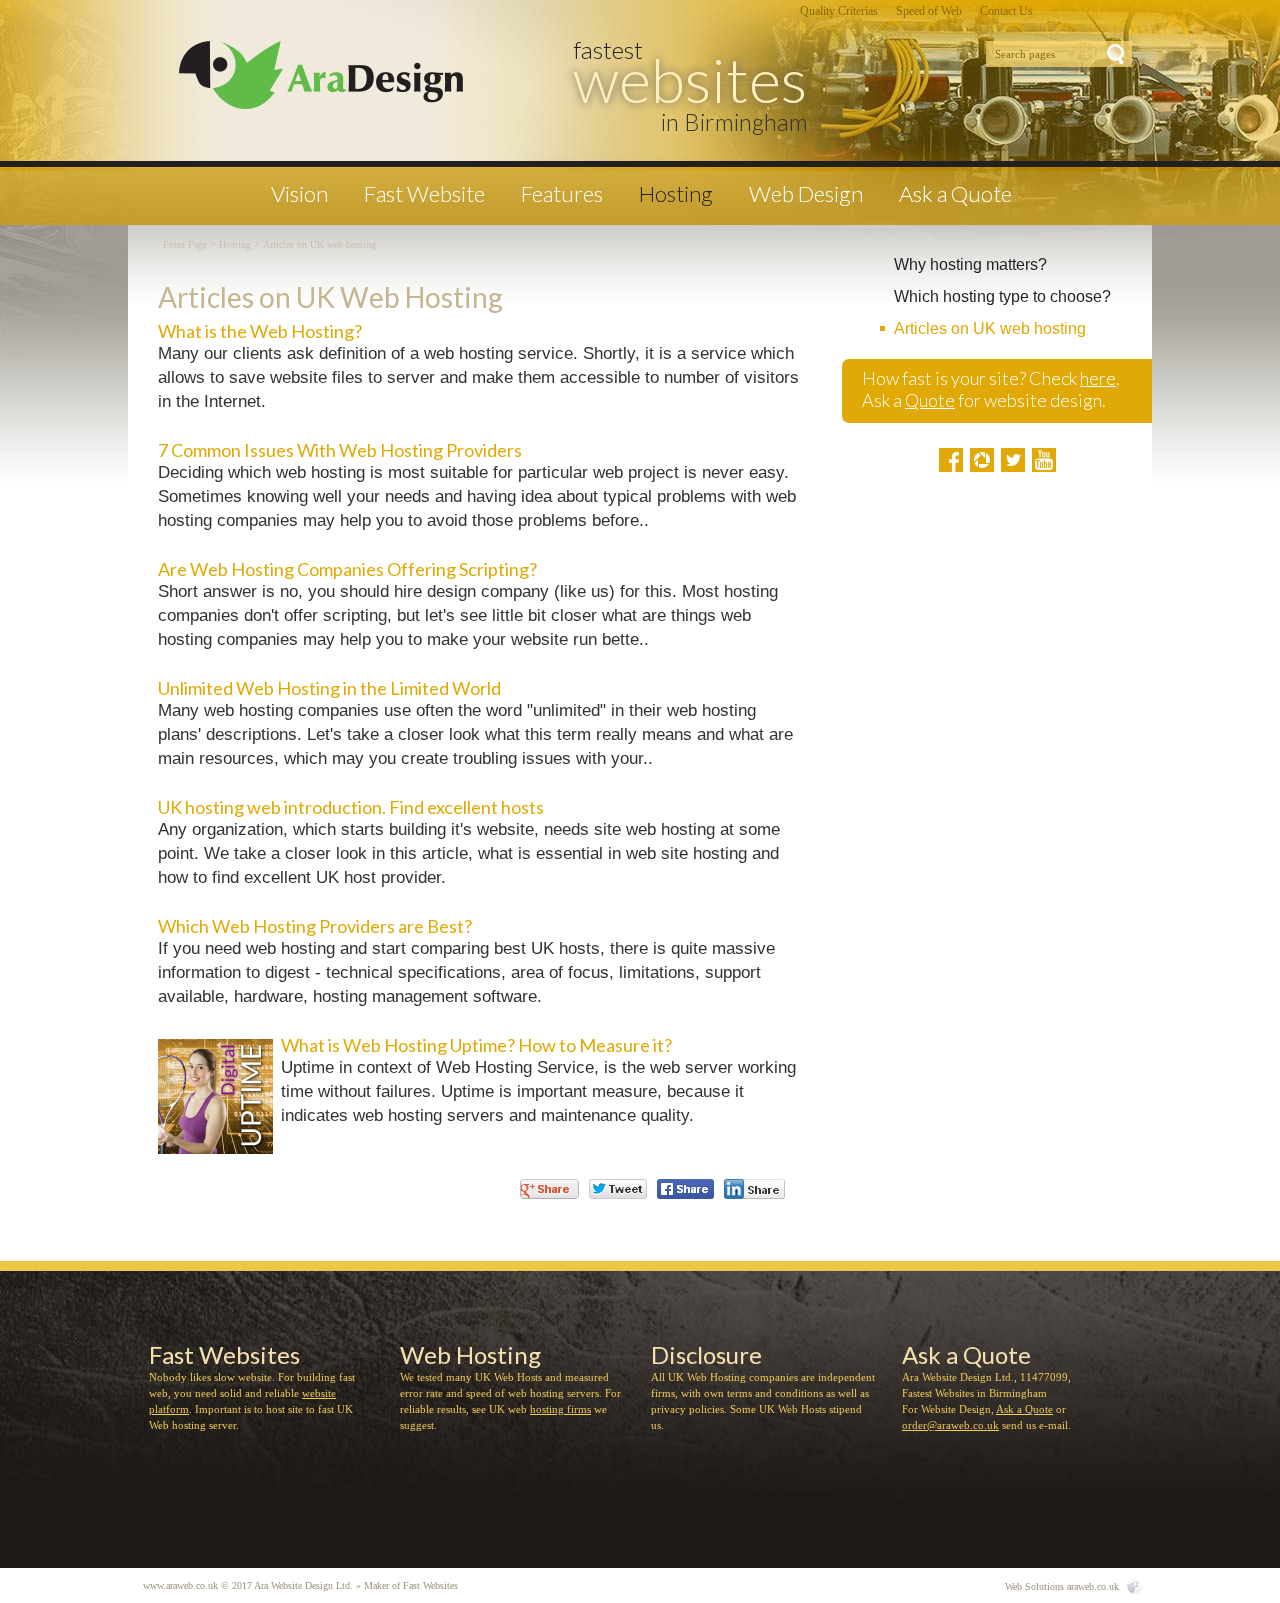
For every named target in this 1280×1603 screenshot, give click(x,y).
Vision (299, 194)
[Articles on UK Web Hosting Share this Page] (754, 1189)
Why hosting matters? (970, 264)
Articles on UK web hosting (990, 328)
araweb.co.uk (1093, 1586)
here (1098, 378)
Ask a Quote (955, 194)
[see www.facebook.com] (951, 460)
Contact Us (1006, 11)
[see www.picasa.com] (982, 460)
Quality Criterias (839, 11)
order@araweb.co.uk (950, 1425)
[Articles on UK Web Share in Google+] (549, 1189)
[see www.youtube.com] (1044, 460)
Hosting (676, 194)
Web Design (806, 194)
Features (562, 194)
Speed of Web (929, 11)
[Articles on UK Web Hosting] (315, 76)
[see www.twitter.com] (1013, 460)
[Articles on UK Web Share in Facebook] (685, 1189)
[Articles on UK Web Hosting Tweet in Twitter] (618, 1189)
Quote (930, 400)
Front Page (185, 245)
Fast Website (424, 194)
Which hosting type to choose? (1002, 296)
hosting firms (560, 1409)
